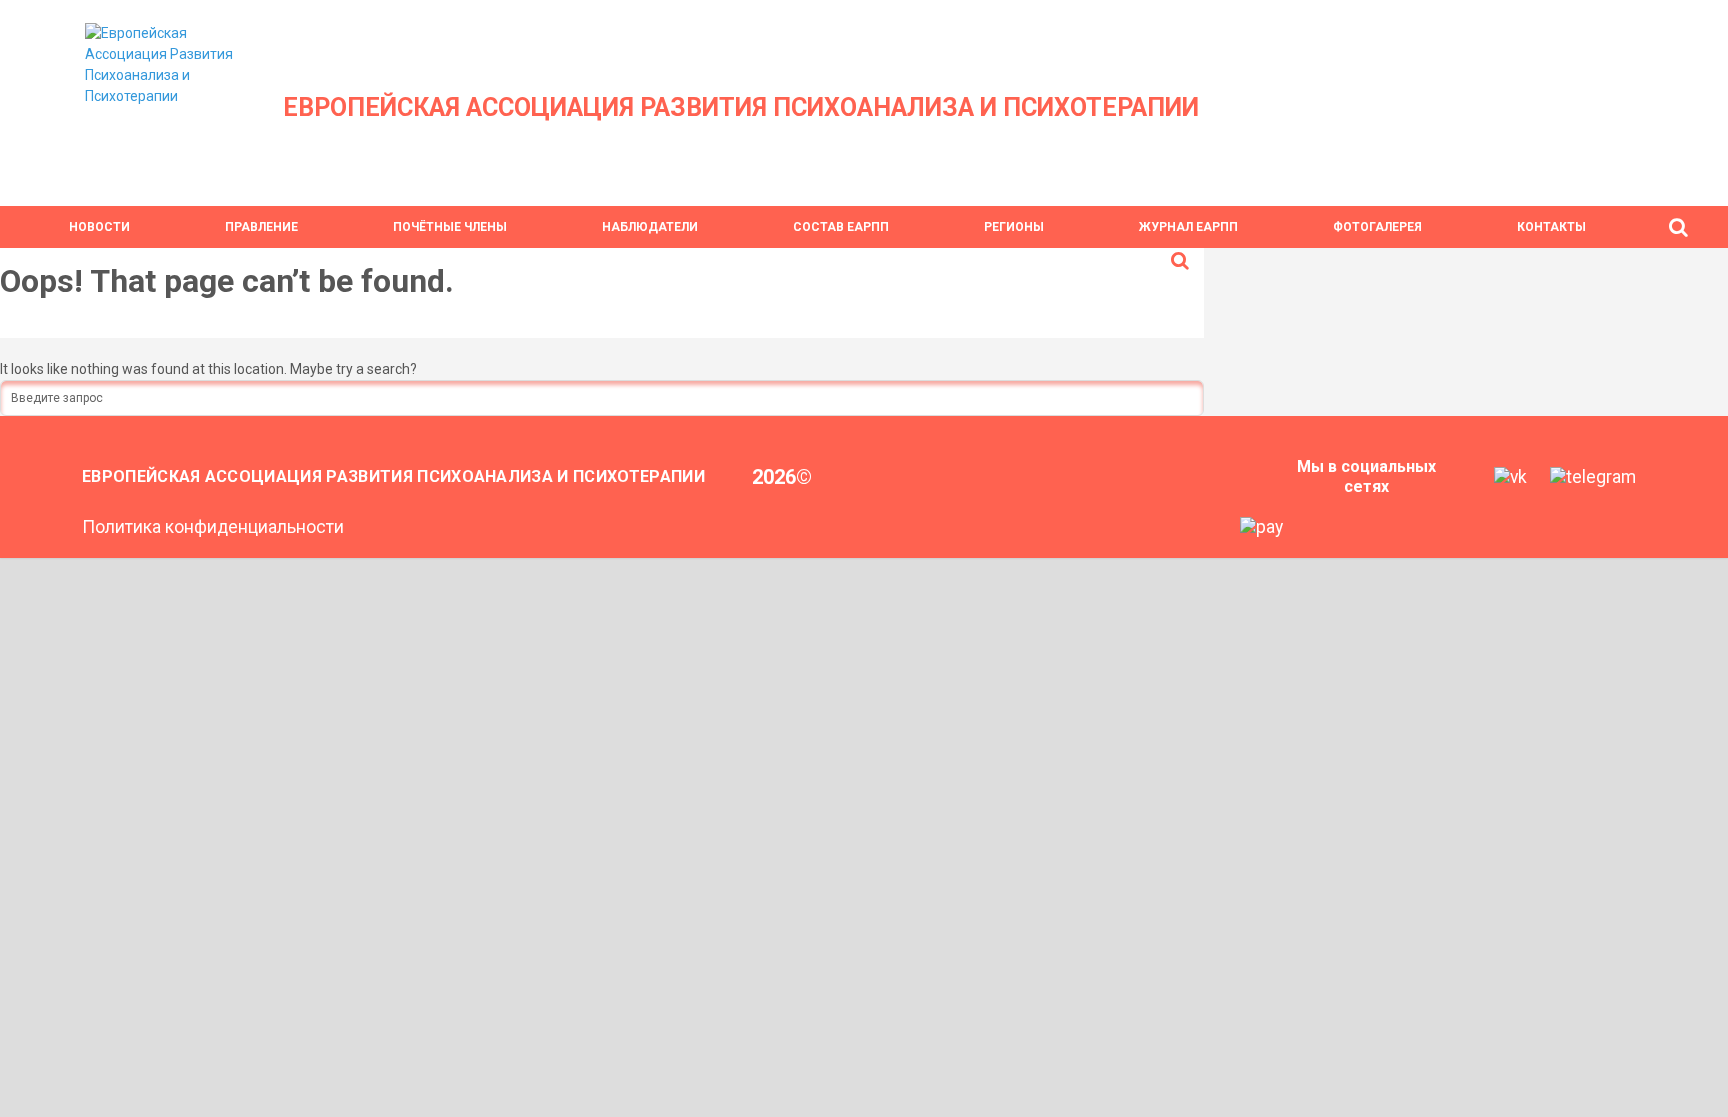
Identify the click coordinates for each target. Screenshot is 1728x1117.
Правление (261, 227)
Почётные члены (450, 227)
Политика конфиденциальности (213, 527)
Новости (99, 227)
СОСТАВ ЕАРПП (841, 227)
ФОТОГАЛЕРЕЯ (1377, 227)
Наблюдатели (650, 227)
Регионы (1014, 227)
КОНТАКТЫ (1551, 227)
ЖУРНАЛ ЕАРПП (1188, 227)
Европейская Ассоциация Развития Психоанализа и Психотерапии (741, 107)
